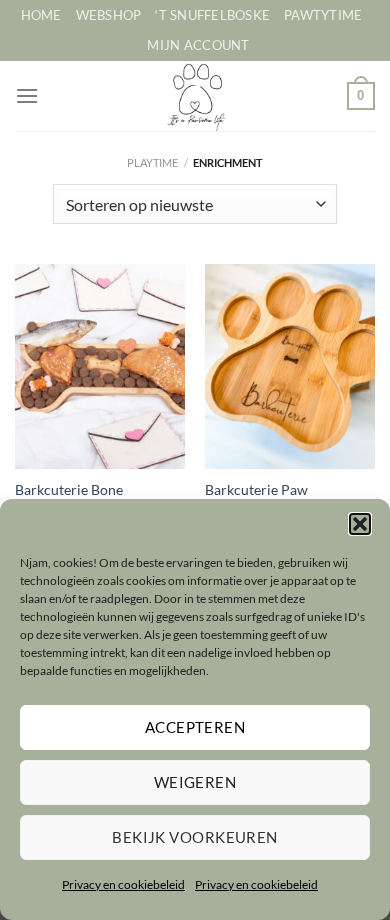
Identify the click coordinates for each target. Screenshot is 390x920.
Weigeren (195, 782)
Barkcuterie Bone (69, 490)
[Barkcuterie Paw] (290, 366)
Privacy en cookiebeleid (123, 884)
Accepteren (195, 727)
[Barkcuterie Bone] (100, 366)
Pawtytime (323, 15)
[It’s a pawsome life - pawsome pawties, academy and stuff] (195, 96)
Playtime (152, 162)
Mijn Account (198, 45)
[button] (360, 524)
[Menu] (27, 95)
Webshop (109, 15)
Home (41, 15)
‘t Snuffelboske (212, 15)
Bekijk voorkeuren (195, 837)
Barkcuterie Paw (256, 490)
